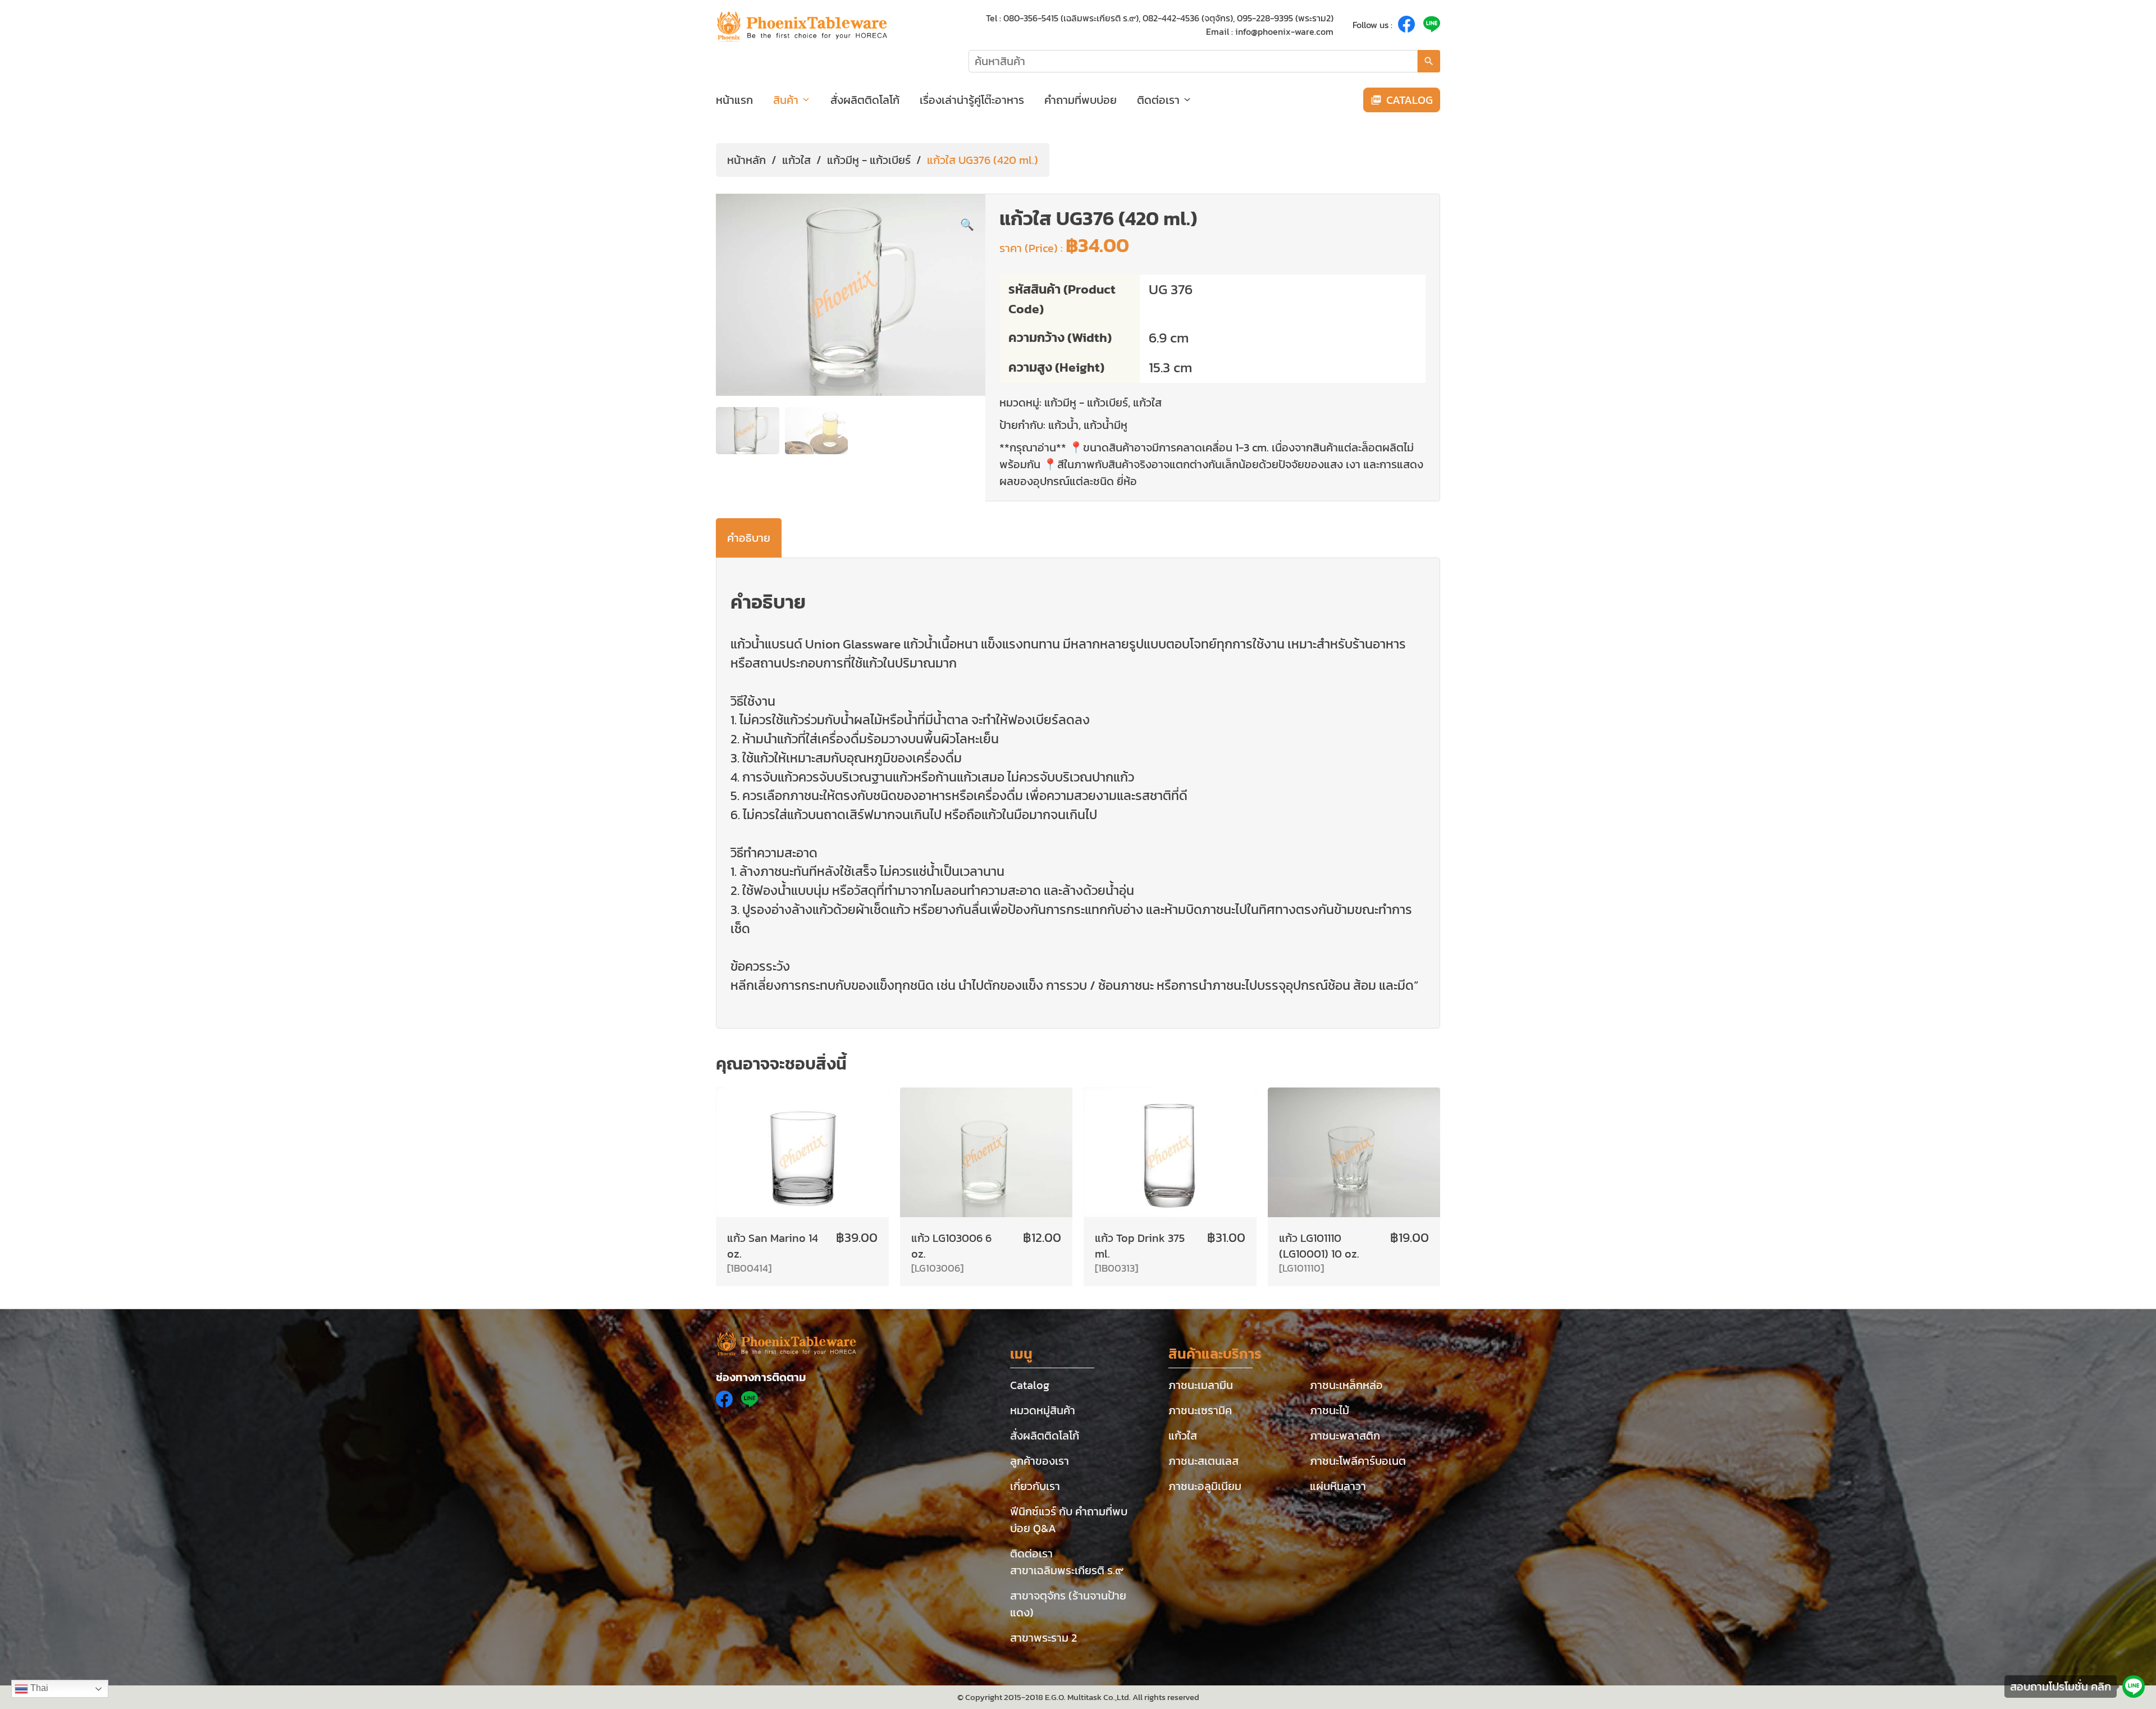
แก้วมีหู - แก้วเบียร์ (869, 160)
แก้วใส (796, 160)
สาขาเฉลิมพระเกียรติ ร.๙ (1067, 1570)
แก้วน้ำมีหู (1106, 425)
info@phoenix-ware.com (1284, 31)
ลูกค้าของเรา (1040, 1461)
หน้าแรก (734, 100)
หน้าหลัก (746, 160)
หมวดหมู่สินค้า (1043, 1410)
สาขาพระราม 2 (1043, 1638)
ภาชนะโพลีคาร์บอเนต (1358, 1461)
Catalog (1030, 1385)
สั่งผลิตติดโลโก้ (865, 100)
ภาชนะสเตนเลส (1203, 1461)
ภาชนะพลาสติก (1345, 1436)
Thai (38, 1688)
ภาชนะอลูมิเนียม (1205, 1486)
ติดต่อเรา (1158, 100)
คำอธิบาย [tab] (749, 538)
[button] (967, 225)
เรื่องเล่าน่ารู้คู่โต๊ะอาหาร (972, 100)
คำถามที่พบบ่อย (1081, 100)
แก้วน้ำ (1063, 425)
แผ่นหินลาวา (1338, 1486)
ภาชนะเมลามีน (1201, 1385)
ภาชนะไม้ (1330, 1410)
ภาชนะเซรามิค (1200, 1410)
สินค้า (786, 100)
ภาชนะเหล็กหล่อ (1346, 1385)
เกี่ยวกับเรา (1035, 1486)
